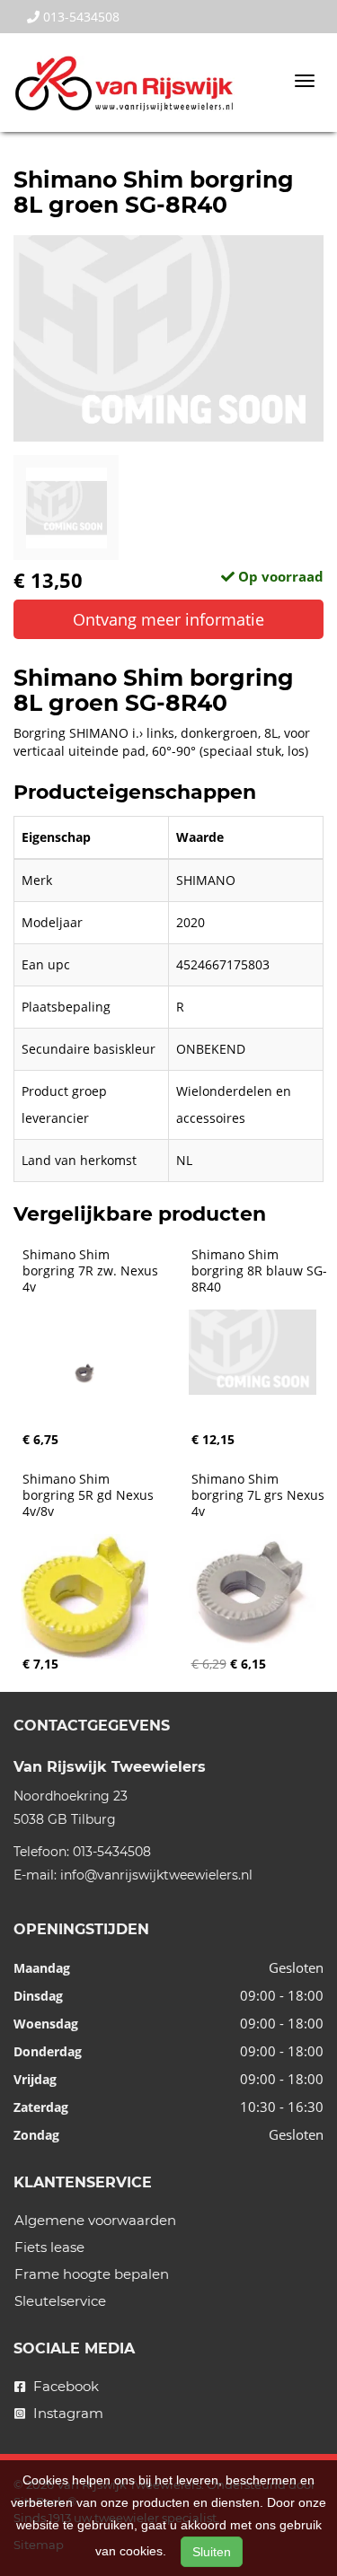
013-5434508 (80, 17)
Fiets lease (49, 2247)
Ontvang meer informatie (168, 619)
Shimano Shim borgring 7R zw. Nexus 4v (92, 1271)
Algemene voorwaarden (95, 2220)
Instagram (67, 2413)
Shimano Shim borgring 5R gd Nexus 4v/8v (90, 1495)
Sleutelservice (60, 2301)
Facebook (64, 2386)
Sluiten (212, 2552)
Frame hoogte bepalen (92, 2274)
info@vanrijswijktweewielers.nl (156, 1875)
